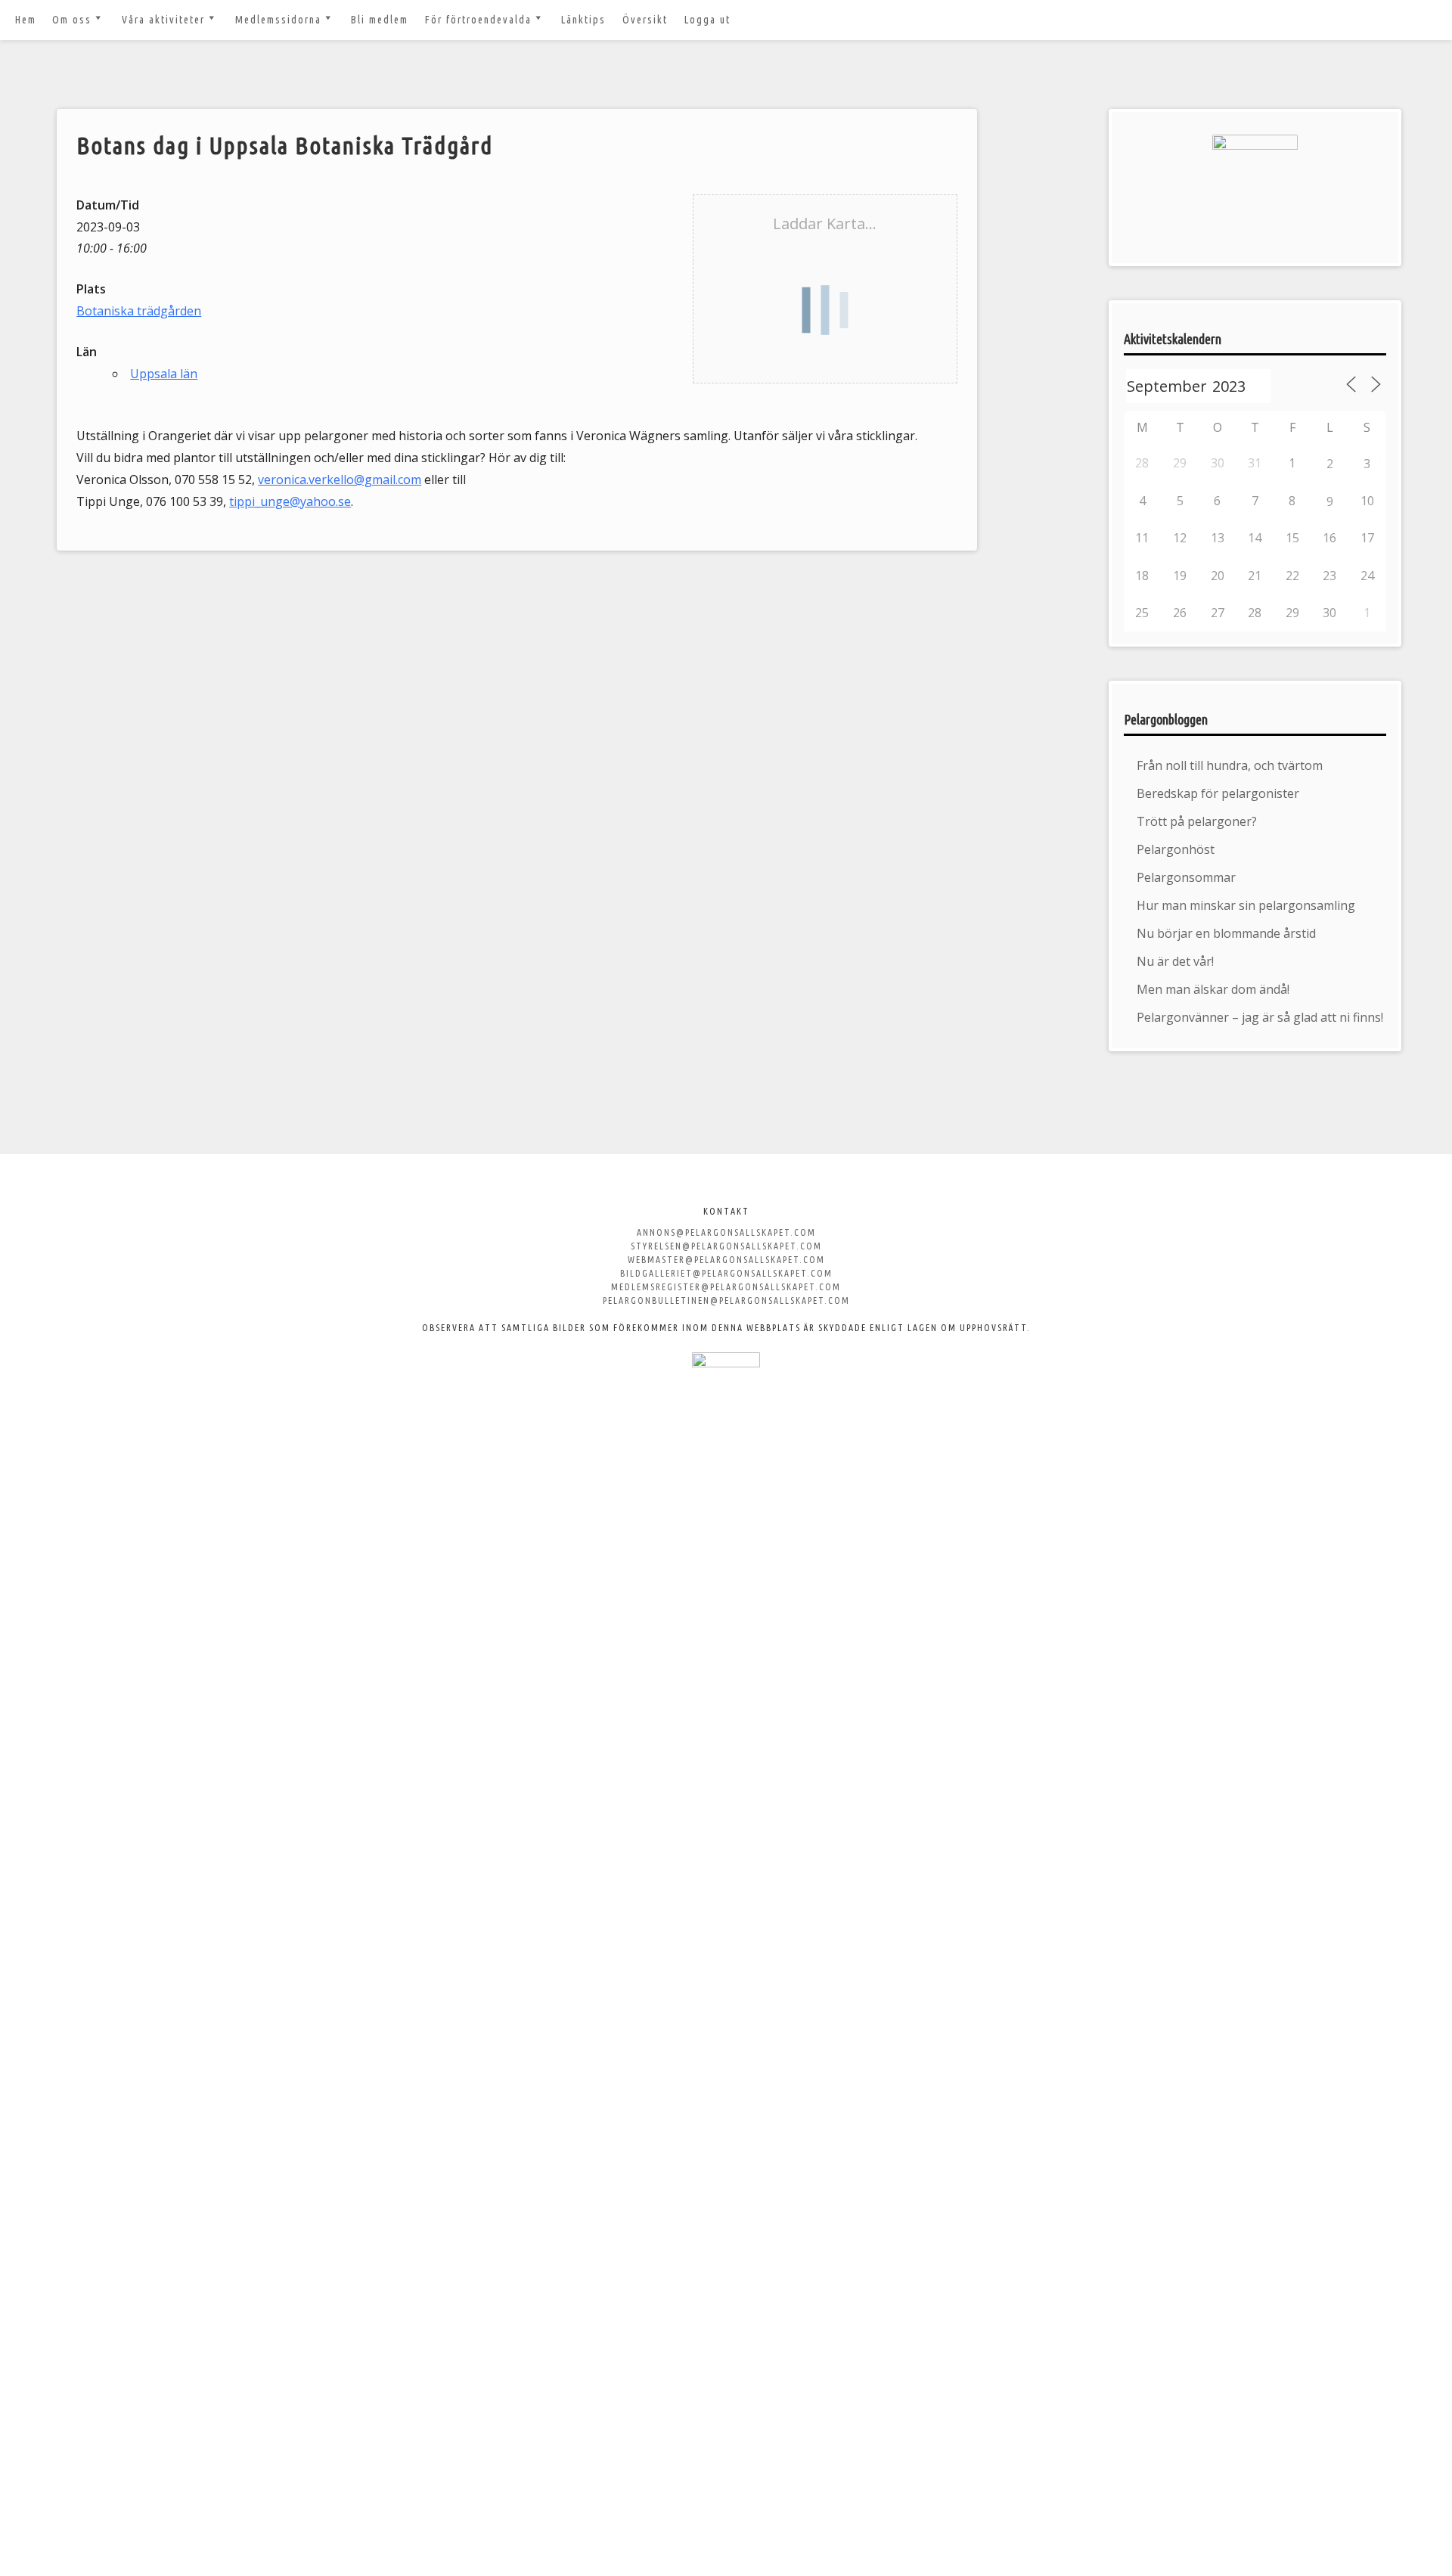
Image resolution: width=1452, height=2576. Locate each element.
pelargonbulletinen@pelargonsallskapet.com (726, 1300)
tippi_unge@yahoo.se (290, 501)
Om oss (72, 20)
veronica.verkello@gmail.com (340, 480)
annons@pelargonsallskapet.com (726, 1232)
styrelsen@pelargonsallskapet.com (726, 1246)
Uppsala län (164, 374)
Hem (26, 20)
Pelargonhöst (1176, 849)
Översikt (645, 20)
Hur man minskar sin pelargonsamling (1246, 905)
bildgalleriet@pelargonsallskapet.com (726, 1273)
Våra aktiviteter (163, 20)
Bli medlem (380, 20)
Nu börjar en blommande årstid (1226, 933)
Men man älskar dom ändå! (1213, 989)
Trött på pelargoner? (1197, 821)
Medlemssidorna (278, 20)
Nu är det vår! (1175, 961)
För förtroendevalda (478, 20)
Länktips (583, 20)
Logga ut (707, 20)
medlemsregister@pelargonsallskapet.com (726, 1287)
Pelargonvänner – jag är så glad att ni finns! (1260, 1017)
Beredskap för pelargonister (1218, 793)
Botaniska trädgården (139, 311)
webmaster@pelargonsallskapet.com (726, 1260)
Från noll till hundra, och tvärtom (1230, 765)
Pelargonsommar (1186, 877)
